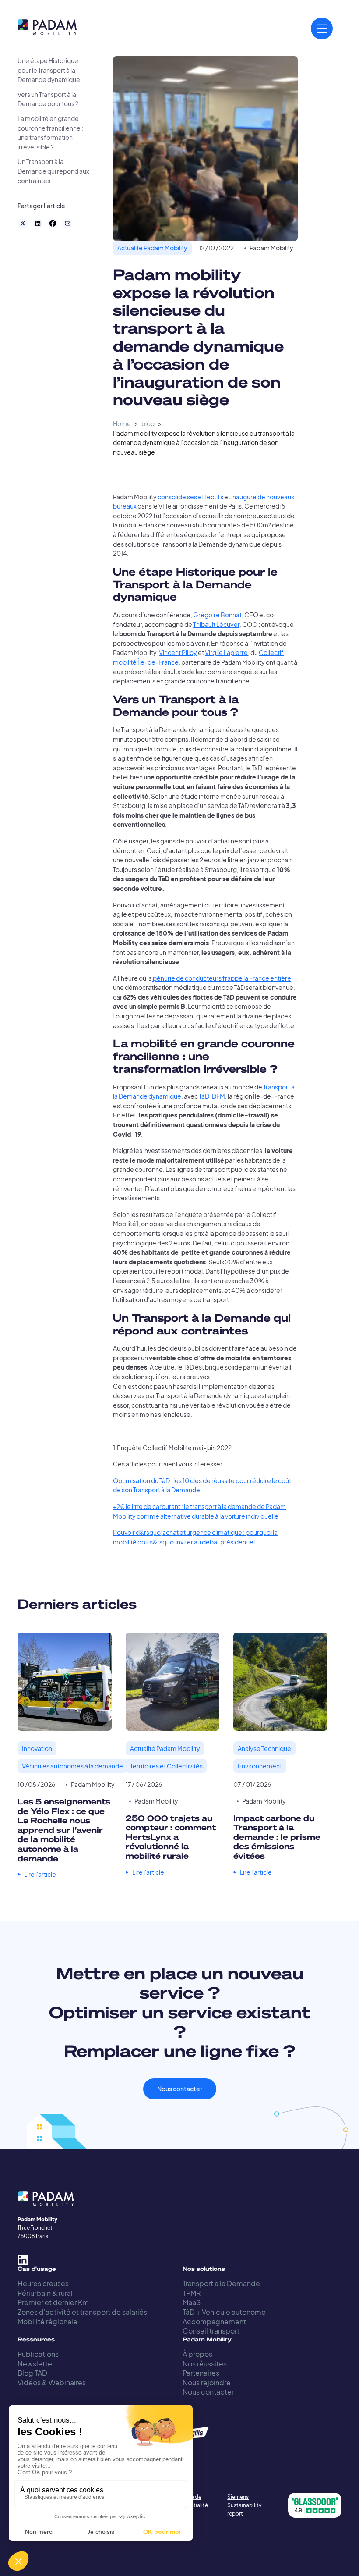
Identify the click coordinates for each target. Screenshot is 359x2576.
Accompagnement (214, 2322)
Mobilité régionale (48, 2322)
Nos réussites (205, 2364)
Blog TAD (32, 2373)
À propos (197, 2354)
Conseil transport (211, 2331)
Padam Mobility (271, 248)
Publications (38, 2354)
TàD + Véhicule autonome (224, 2312)
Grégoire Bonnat (217, 615)
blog (148, 424)
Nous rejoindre (207, 2382)
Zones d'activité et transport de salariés (82, 2312)
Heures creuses (43, 2283)
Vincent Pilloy (178, 653)
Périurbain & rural (45, 2293)
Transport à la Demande (221, 2283)
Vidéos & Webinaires (52, 2382)
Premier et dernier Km (53, 2302)
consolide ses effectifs (190, 497)
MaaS (192, 2302)
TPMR (192, 2293)
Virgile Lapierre (226, 653)
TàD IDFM (212, 1096)
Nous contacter (180, 2089)
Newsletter (36, 2364)
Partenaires (201, 2373)
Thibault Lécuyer (216, 624)
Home (122, 424)
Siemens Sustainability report (244, 2505)
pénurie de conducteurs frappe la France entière (222, 978)
